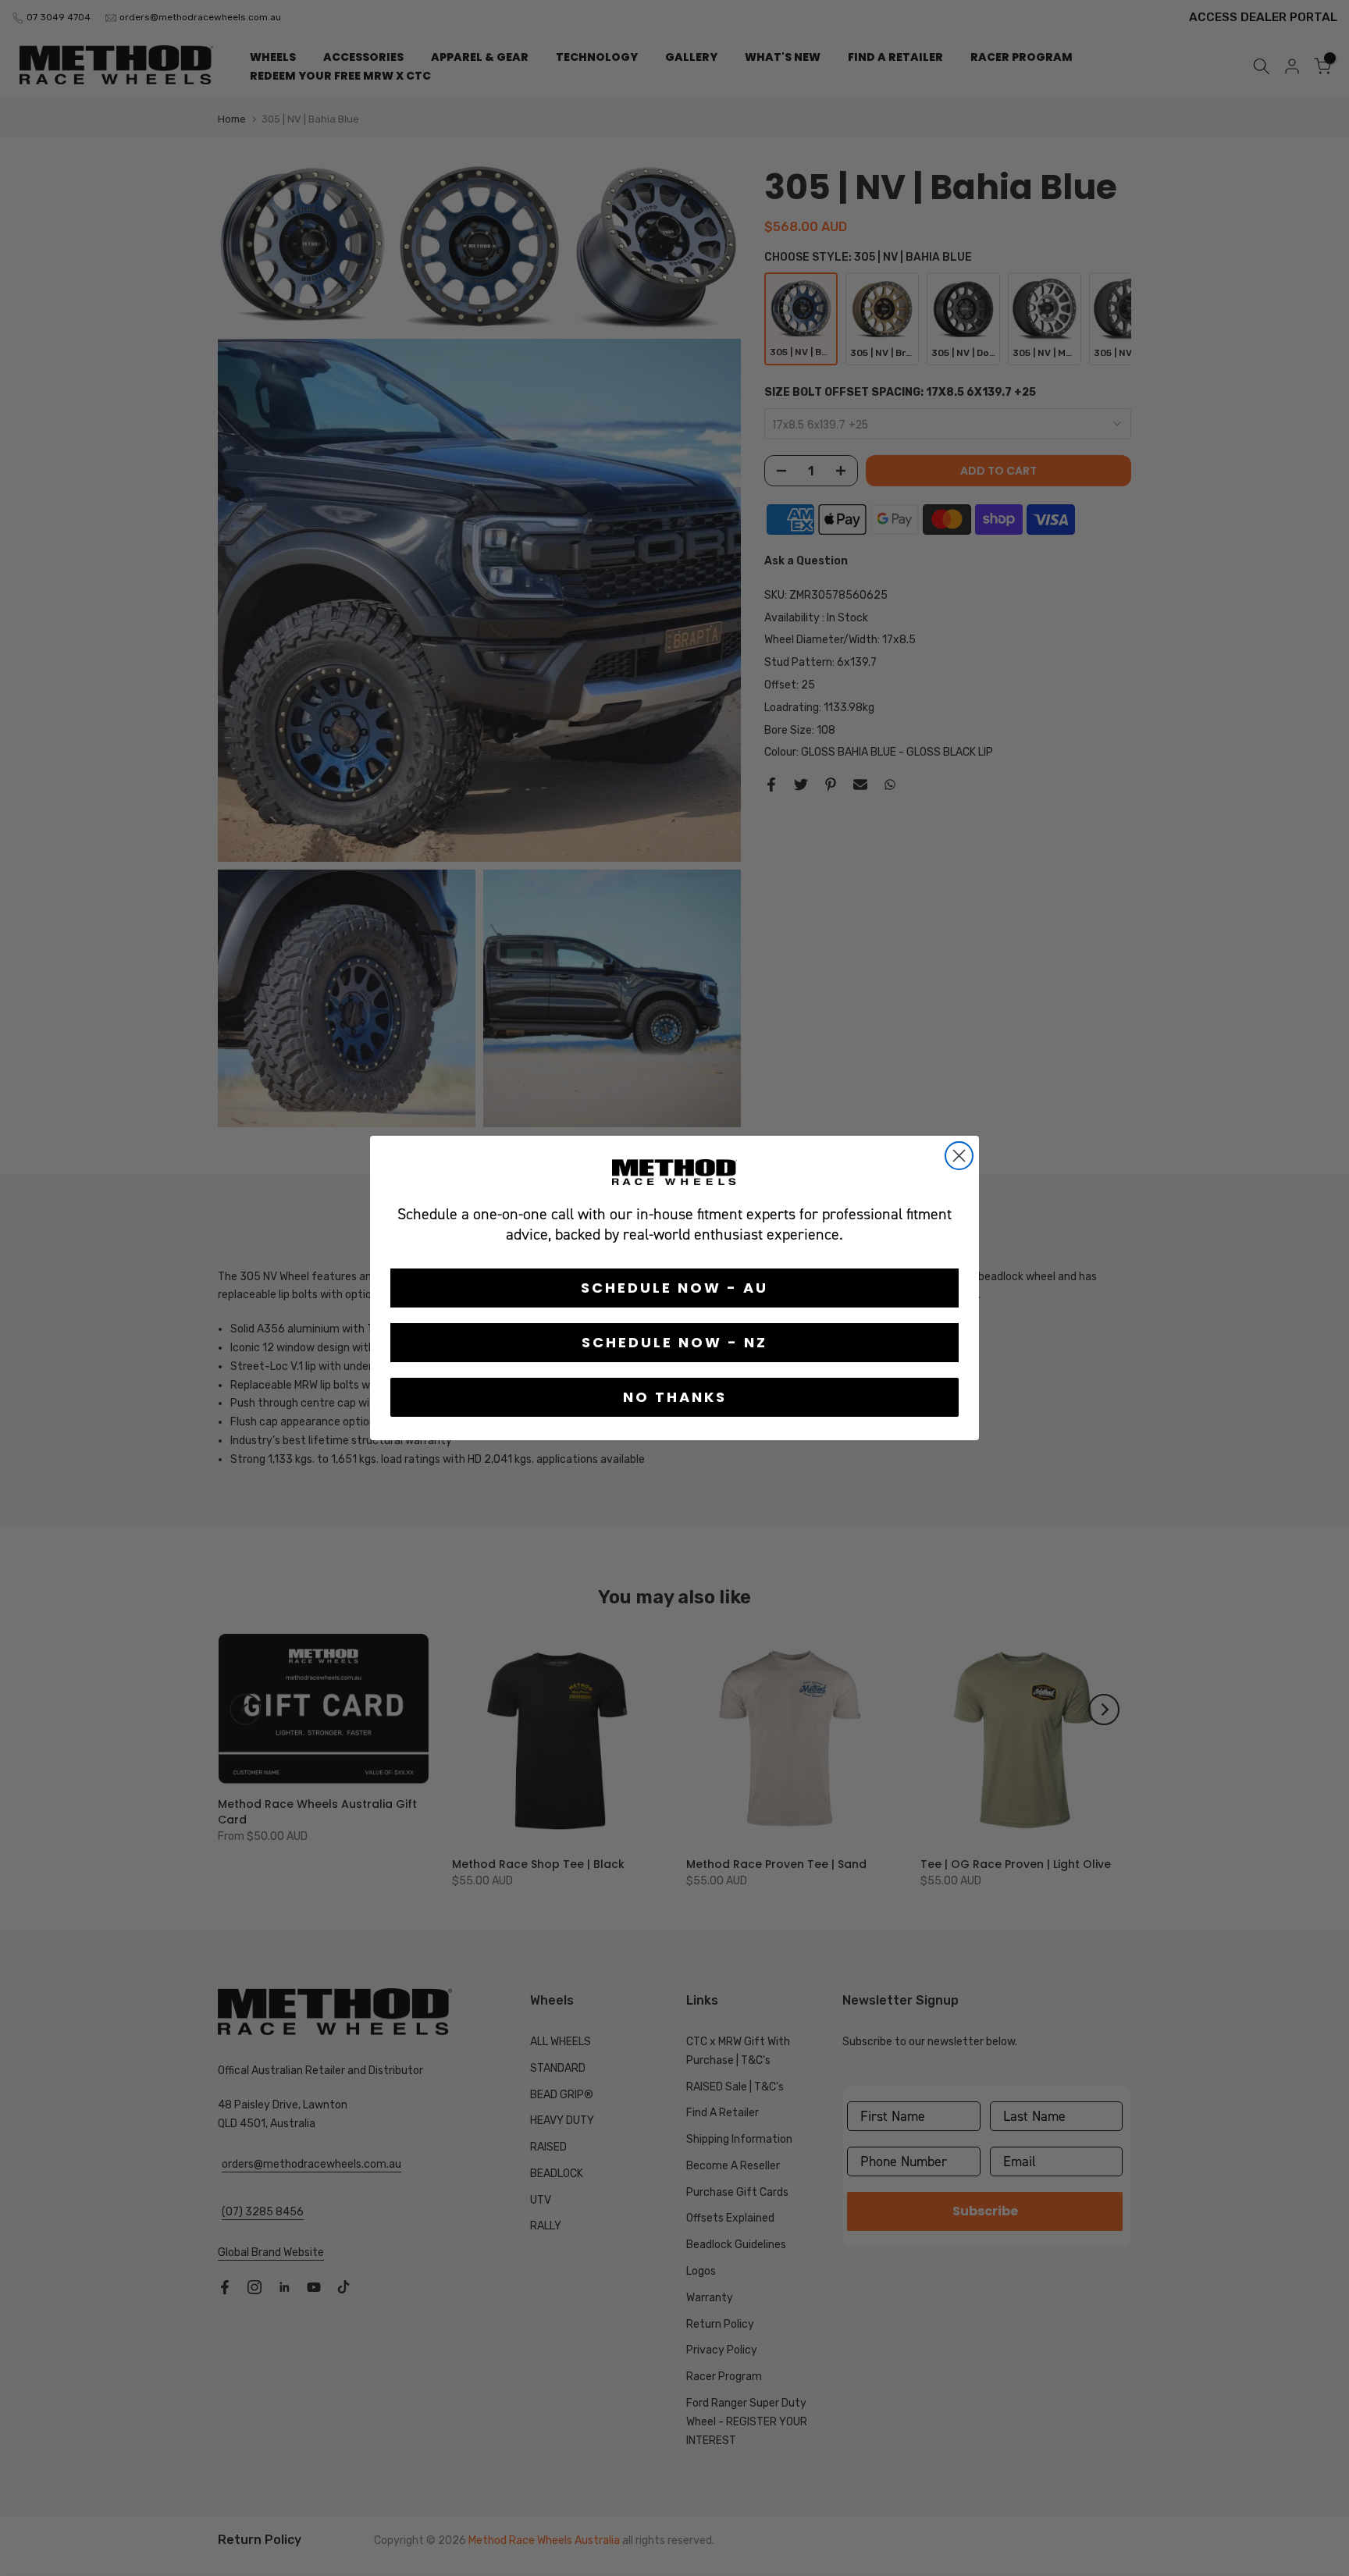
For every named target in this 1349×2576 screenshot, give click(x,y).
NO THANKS (675, 1397)
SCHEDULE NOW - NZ (674, 1342)
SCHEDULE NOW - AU (674, 1288)
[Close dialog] (959, 1156)
